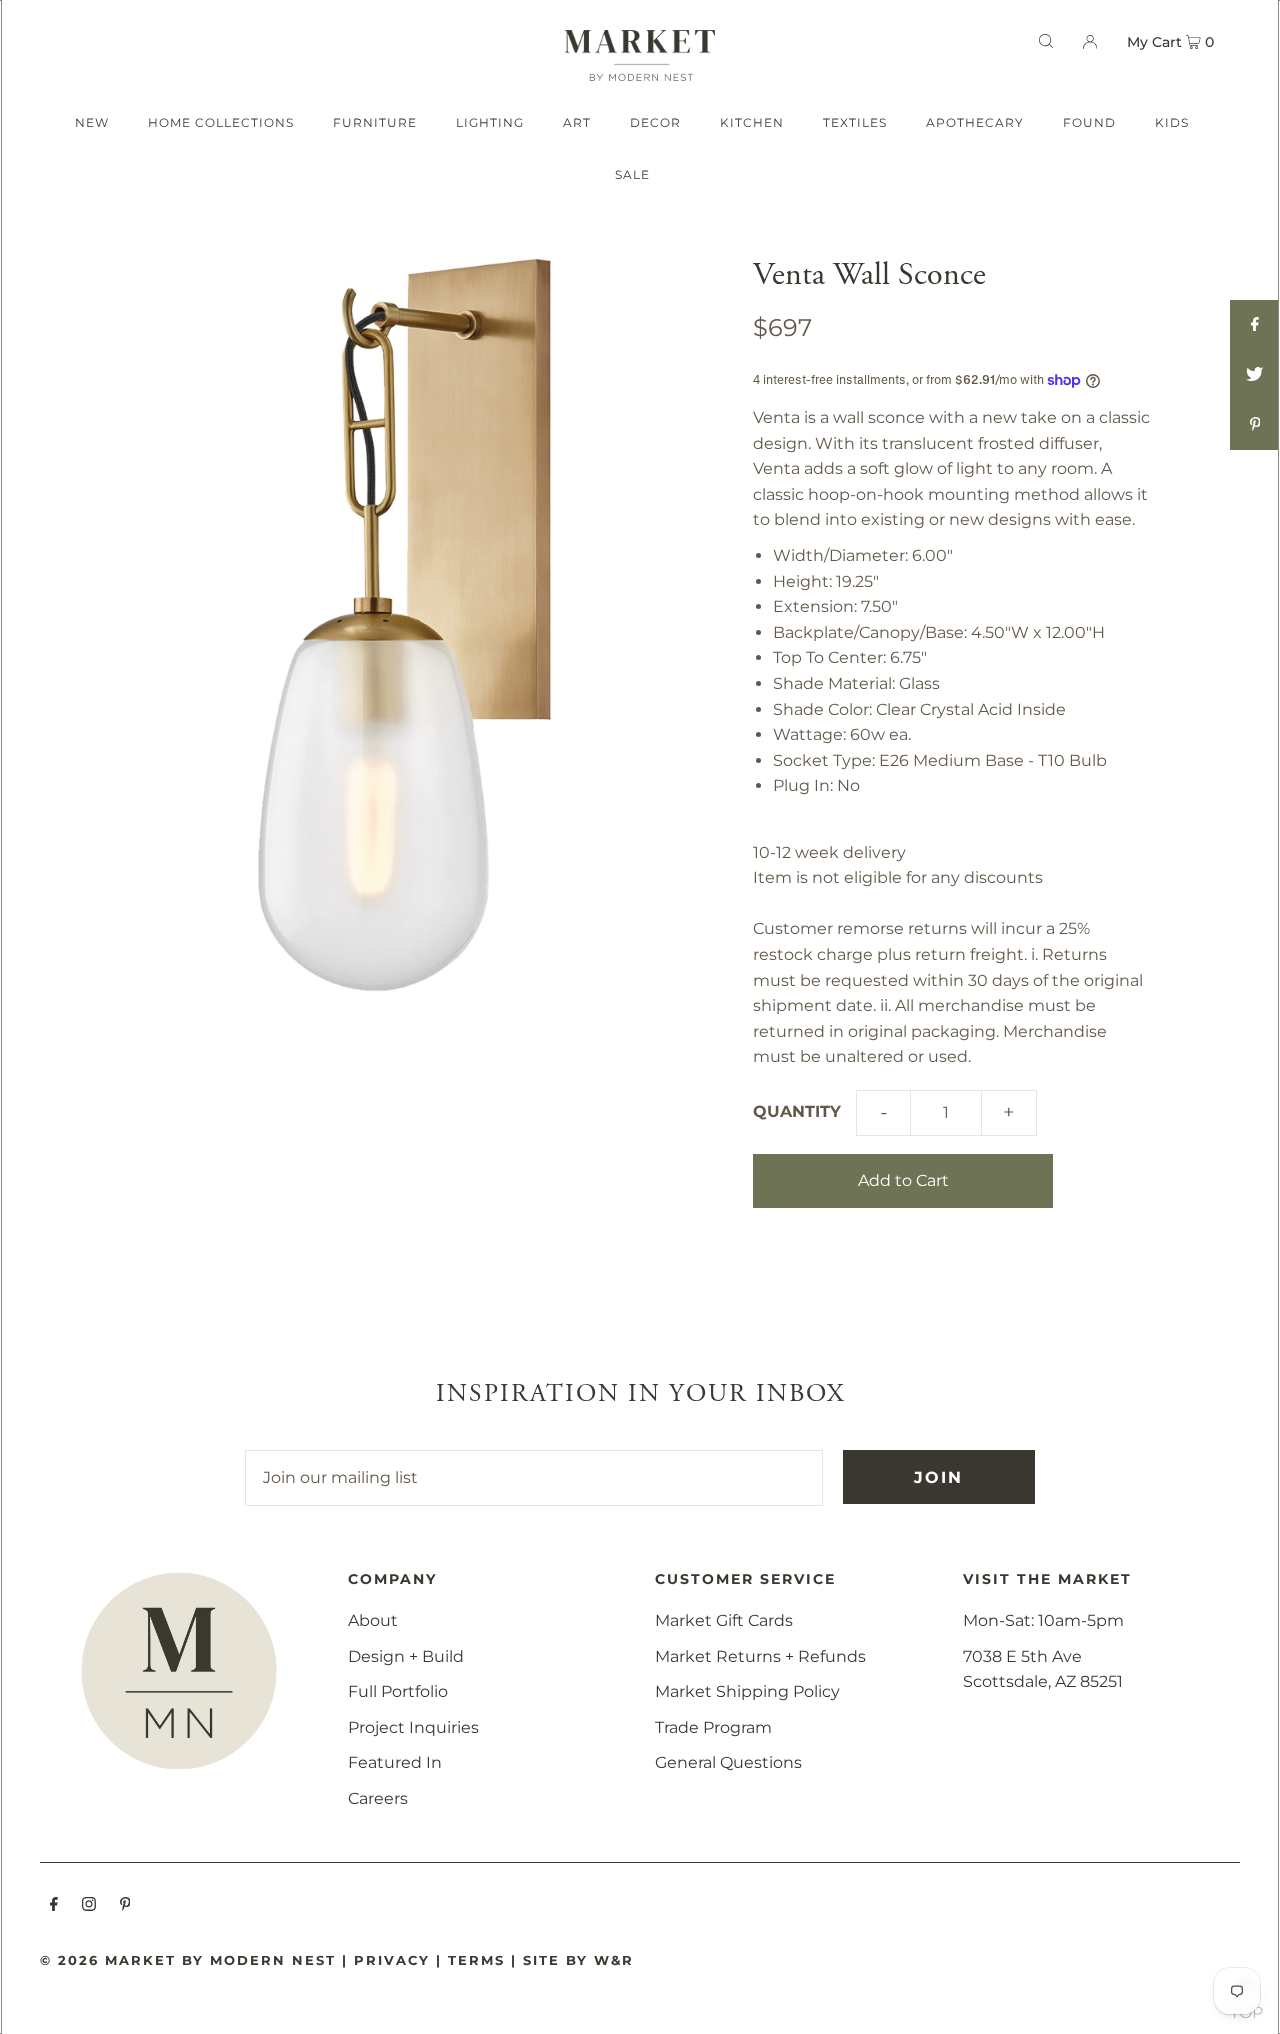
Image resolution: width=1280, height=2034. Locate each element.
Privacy (392, 1960)
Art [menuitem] (577, 122)
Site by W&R (578, 1960)
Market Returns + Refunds (760, 1656)
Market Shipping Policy (747, 1691)
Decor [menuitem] (655, 122)
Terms (476, 1960)
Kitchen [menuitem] (752, 122)
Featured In (395, 1762)
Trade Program (713, 1727)
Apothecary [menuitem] (975, 122)
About (373, 1620)
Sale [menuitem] (632, 174)
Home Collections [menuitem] (221, 122)
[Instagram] (89, 1906)
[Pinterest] (125, 1906)
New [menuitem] (92, 122)
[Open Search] (1046, 41)
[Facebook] (54, 1906)
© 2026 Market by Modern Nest (188, 1960)
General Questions (728, 1762)
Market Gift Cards (724, 1620)
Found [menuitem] (1089, 122)
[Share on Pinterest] (1255, 425)
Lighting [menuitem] (490, 122)
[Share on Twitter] (1255, 375)
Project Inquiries (413, 1727)
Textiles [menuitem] (855, 122)
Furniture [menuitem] (375, 122)
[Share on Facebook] (1255, 325)
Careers (378, 1798)
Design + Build (406, 1656)
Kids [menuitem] (1172, 122)
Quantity (797, 1111)
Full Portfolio (398, 1691)
